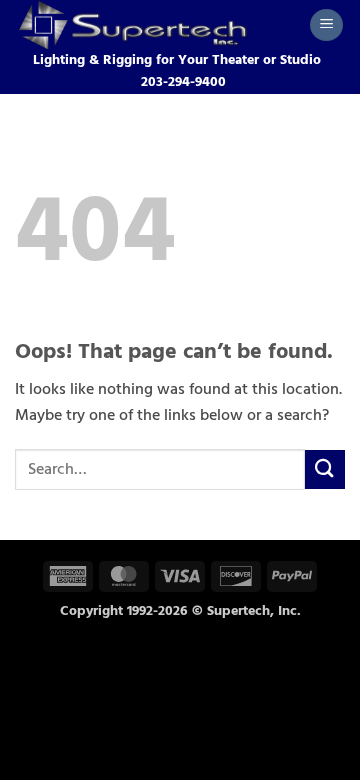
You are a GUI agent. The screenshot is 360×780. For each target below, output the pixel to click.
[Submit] (325, 469)
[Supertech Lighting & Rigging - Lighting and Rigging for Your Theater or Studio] (154, 25)
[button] (326, 25)
